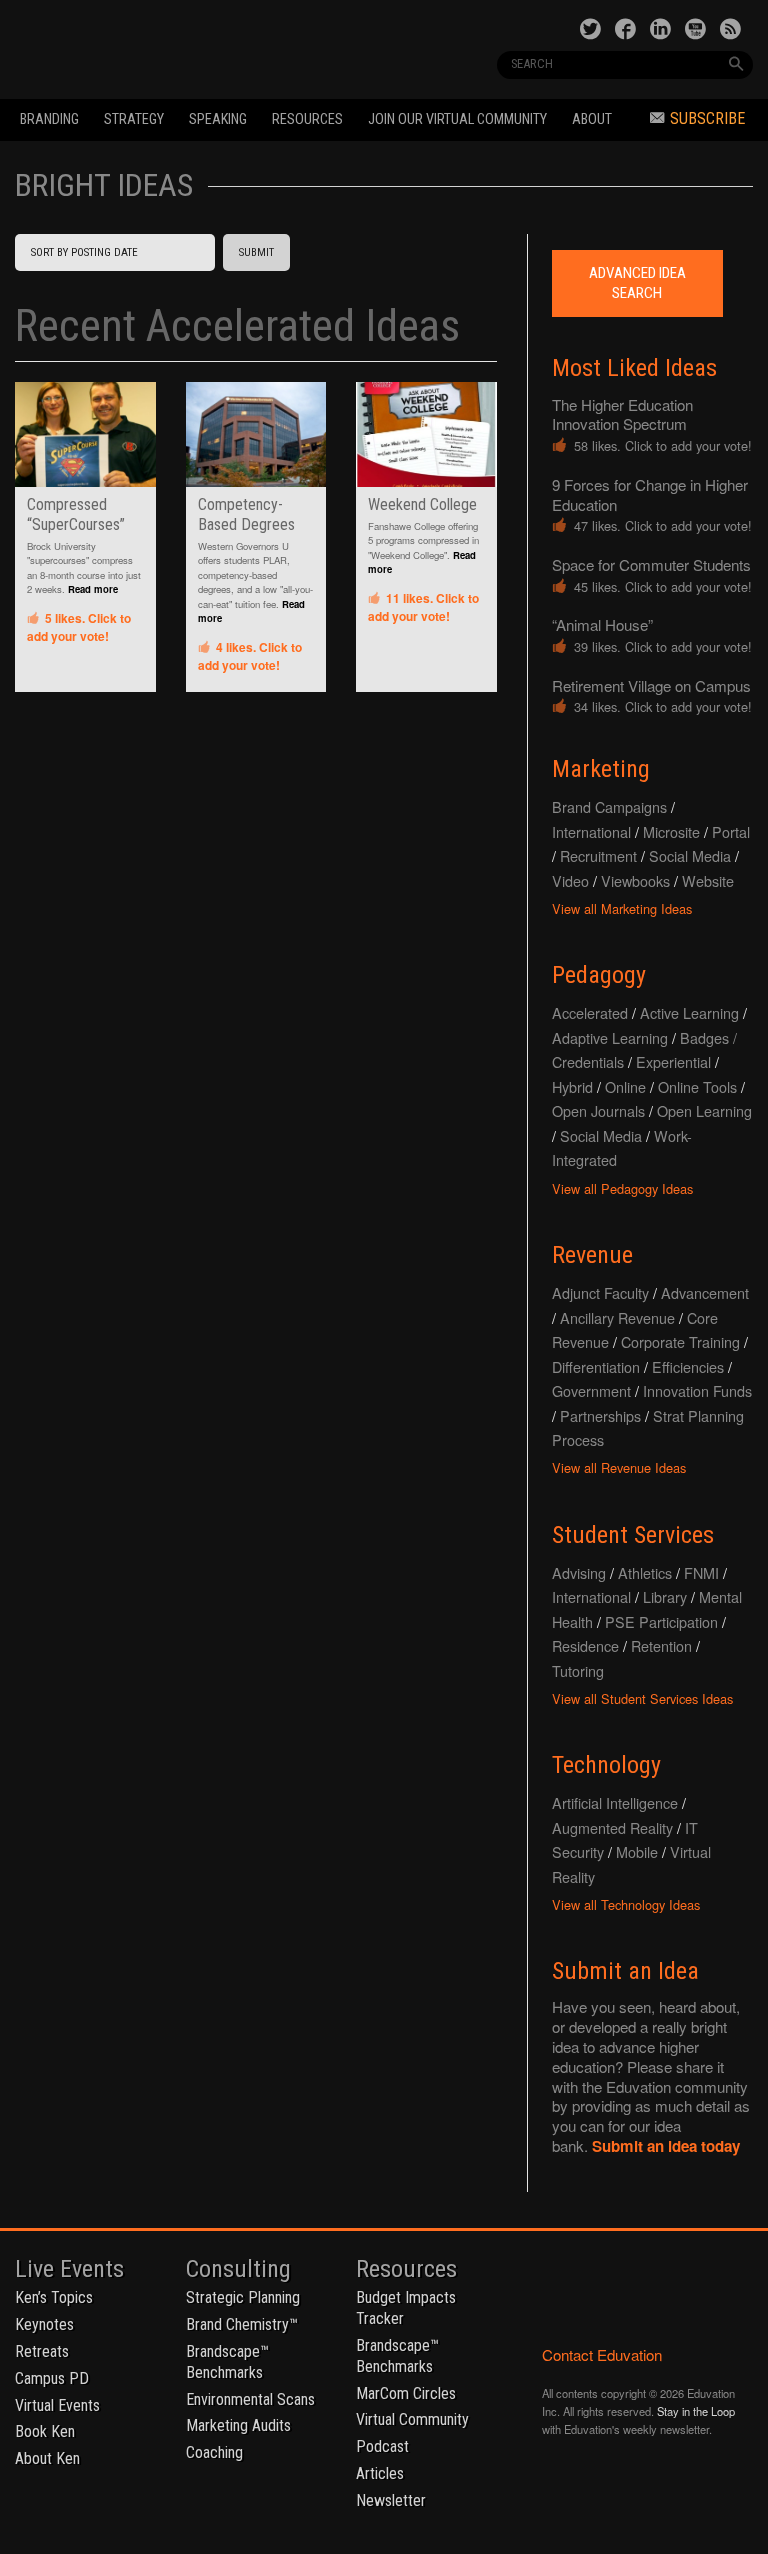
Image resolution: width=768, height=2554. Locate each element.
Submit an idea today (666, 2146)
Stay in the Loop (696, 2411)
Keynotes (44, 2324)
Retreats (42, 2351)
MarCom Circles (406, 2393)
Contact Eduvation (602, 2354)
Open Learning (704, 1110)
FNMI (701, 1572)
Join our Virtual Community (457, 119)
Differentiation (596, 1366)
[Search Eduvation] (736, 64)
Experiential (673, 1061)
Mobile (637, 1851)
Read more (93, 589)
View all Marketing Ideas (622, 908)
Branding (49, 119)
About (592, 119)
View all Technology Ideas (626, 1904)
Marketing (601, 769)
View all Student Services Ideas (642, 1698)
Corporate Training (680, 1341)
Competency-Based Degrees (246, 514)
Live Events (69, 2269)
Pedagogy (599, 975)
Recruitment (598, 855)
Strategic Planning (243, 2297)
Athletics (645, 1572)
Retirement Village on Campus (651, 685)
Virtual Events (57, 2405)
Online (625, 1086)
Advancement (705, 1292)
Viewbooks (635, 880)
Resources (307, 119)
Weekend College (422, 504)
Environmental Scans (250, 2399)
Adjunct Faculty (600, 1292)
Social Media (690, 855)
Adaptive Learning (610, 1037)
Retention (661, 1645)
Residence (585, 1645)
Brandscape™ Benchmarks (227, 2362)
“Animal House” (602, 624)
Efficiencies (688, 1366)
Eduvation (156, 48)
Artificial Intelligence (615, 1802)
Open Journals (598, 1110)
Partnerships (600, 1415)
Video (570, 880)
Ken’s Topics (54, 2297)
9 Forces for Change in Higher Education (650, 494)
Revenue (592, 1255)
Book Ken (45, 2431)
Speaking (218, 119)
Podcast (382, 2446)
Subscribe (707, 118)
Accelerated (590, 1012)
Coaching (214, 2452)
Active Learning (689, 1012)
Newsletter (391, 2500)
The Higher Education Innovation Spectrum (622, 414)
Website (708, 880)
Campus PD (52, 2378)
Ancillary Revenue (617, 1317)
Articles (380, 2473)
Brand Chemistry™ (242, 2324)
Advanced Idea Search (637, 283)
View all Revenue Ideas (619, 1467)
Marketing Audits (238, 2425)
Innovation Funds (697, 1390)
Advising (579, 1572)
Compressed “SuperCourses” (76, 514)
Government (591, 1390)
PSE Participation (661, 1621)
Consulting (238, 2269)
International (591, 831)
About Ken (47, 2458)
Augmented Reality (612, 1827)
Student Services (633, 1535)
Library (665, 1596)
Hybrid (572, 1086)
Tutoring (578, 1670)
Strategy (134, 119)
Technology (606, 1765)
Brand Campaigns (609, 806)
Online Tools (697, 1086)
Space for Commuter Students (651, 564)
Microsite (671, 831)
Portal (731, 831)
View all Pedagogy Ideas (622, 1188)
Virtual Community (412, 2419)
